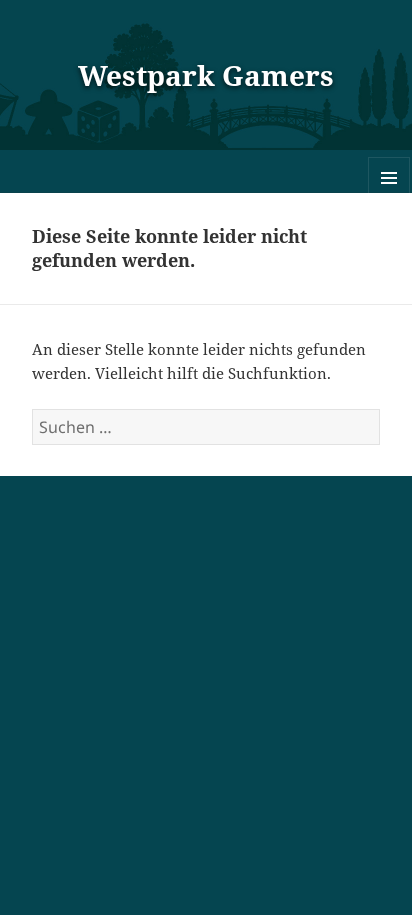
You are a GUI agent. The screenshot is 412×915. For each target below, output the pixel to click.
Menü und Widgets (389, 198)
